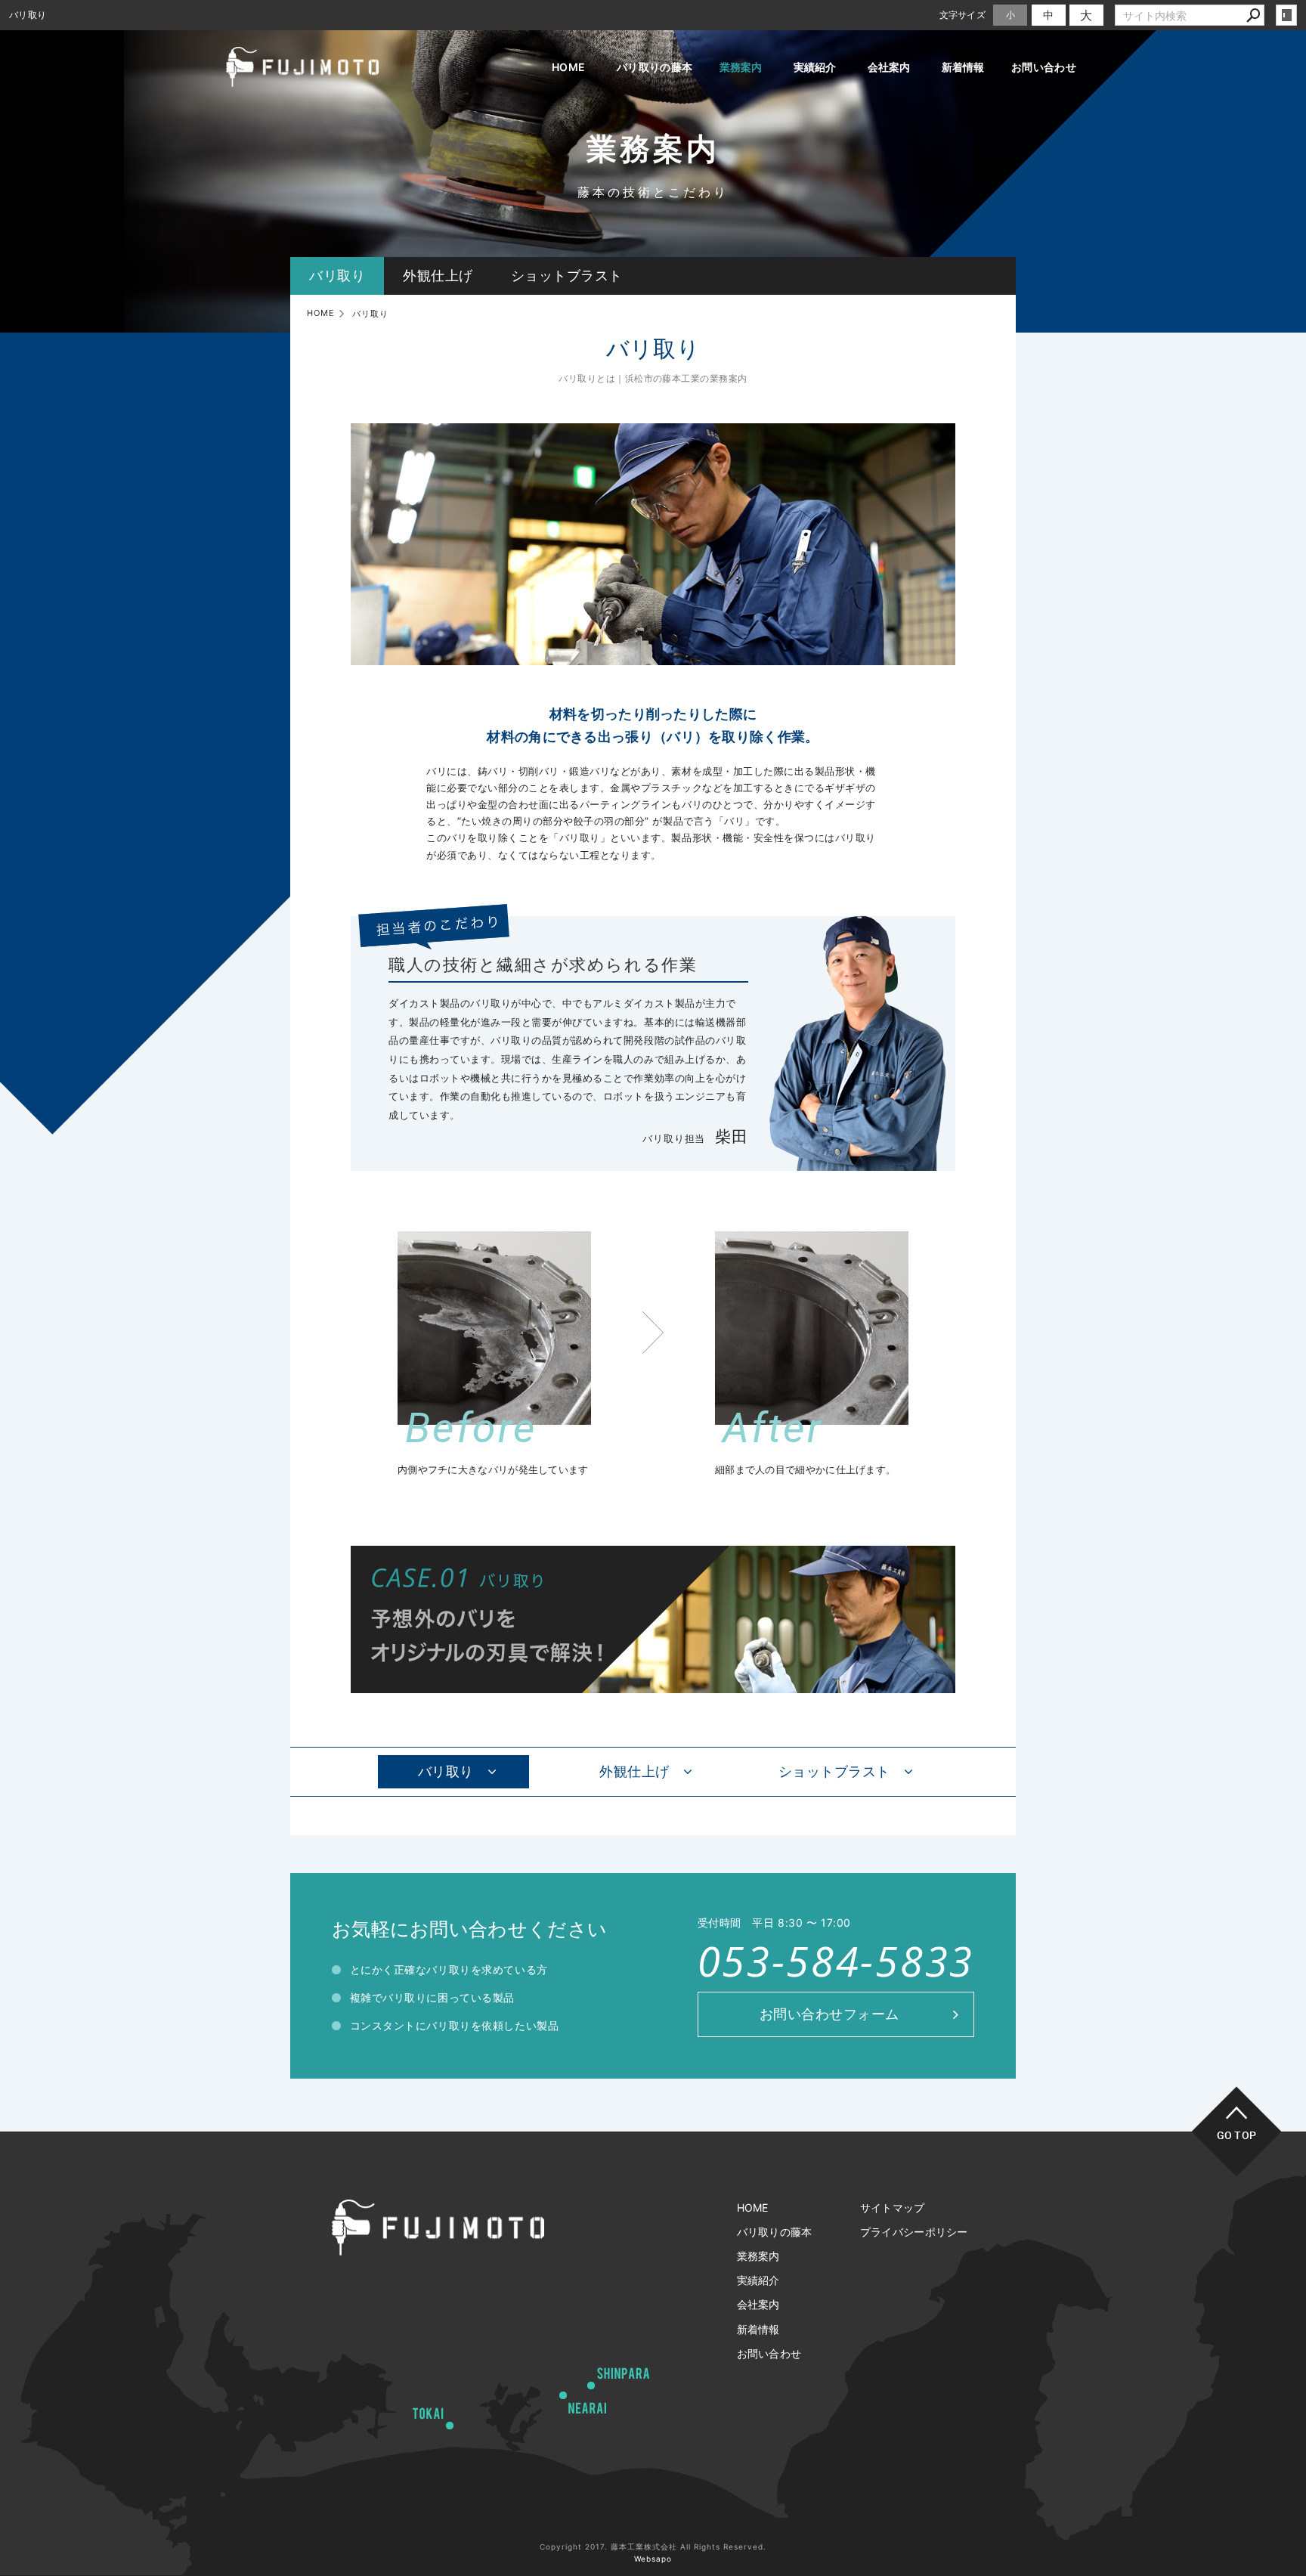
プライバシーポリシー (914, 2232)
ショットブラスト (567, 276)
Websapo (653, 2559)
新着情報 (963, 67)
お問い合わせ (1044, 67)
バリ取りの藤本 (655, 67)
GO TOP (1237, 2135)
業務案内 (741, 67)
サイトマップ (893, 2208)
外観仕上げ (438, 276)
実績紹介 (815, 67)
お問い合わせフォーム (829, 2014)
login (1286, 15)
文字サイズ (963, 15)
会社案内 (889, 67)
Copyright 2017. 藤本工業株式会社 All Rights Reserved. (653, 2547)
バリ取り (337, 276)
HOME (568, 67)
